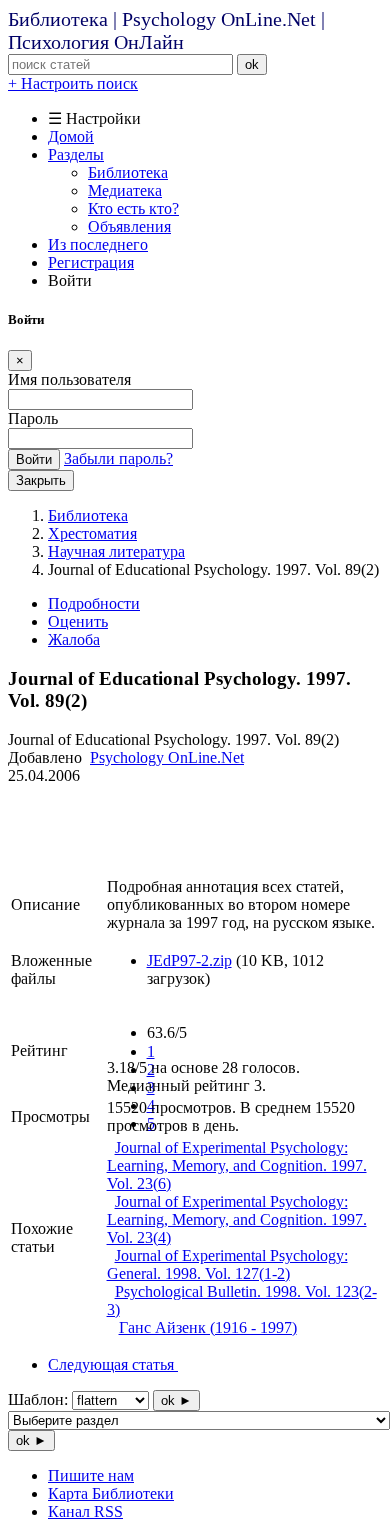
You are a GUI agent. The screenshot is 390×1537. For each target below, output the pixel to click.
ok (252, 64)
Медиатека (125, 190)
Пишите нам (91, 1475)
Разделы (76, 154)
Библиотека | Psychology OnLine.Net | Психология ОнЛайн (166, 30)
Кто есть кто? (133, 208)
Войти (34, 459)
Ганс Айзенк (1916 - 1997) (208, 1327)
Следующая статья (113, 1364)
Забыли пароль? (118, 458)
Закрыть (41, 480)
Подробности (94, 603)
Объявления (129, 226)
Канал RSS (85, 1511)
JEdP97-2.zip (189, 960)
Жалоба (74, 639)
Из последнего (98, 244)
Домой (71, 136)
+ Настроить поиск (73, 83)
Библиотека (128, 172)
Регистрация (91, 262)
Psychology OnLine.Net (167, 757)
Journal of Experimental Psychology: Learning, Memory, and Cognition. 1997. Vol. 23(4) (237, 1219)
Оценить (78, 621)
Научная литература (116, 551)
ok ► (176, 1400)
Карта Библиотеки (111, 1493)
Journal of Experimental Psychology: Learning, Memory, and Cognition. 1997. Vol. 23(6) (237, 1165)
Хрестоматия (92, 533)
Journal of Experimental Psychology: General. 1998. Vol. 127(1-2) (227, 1264)
